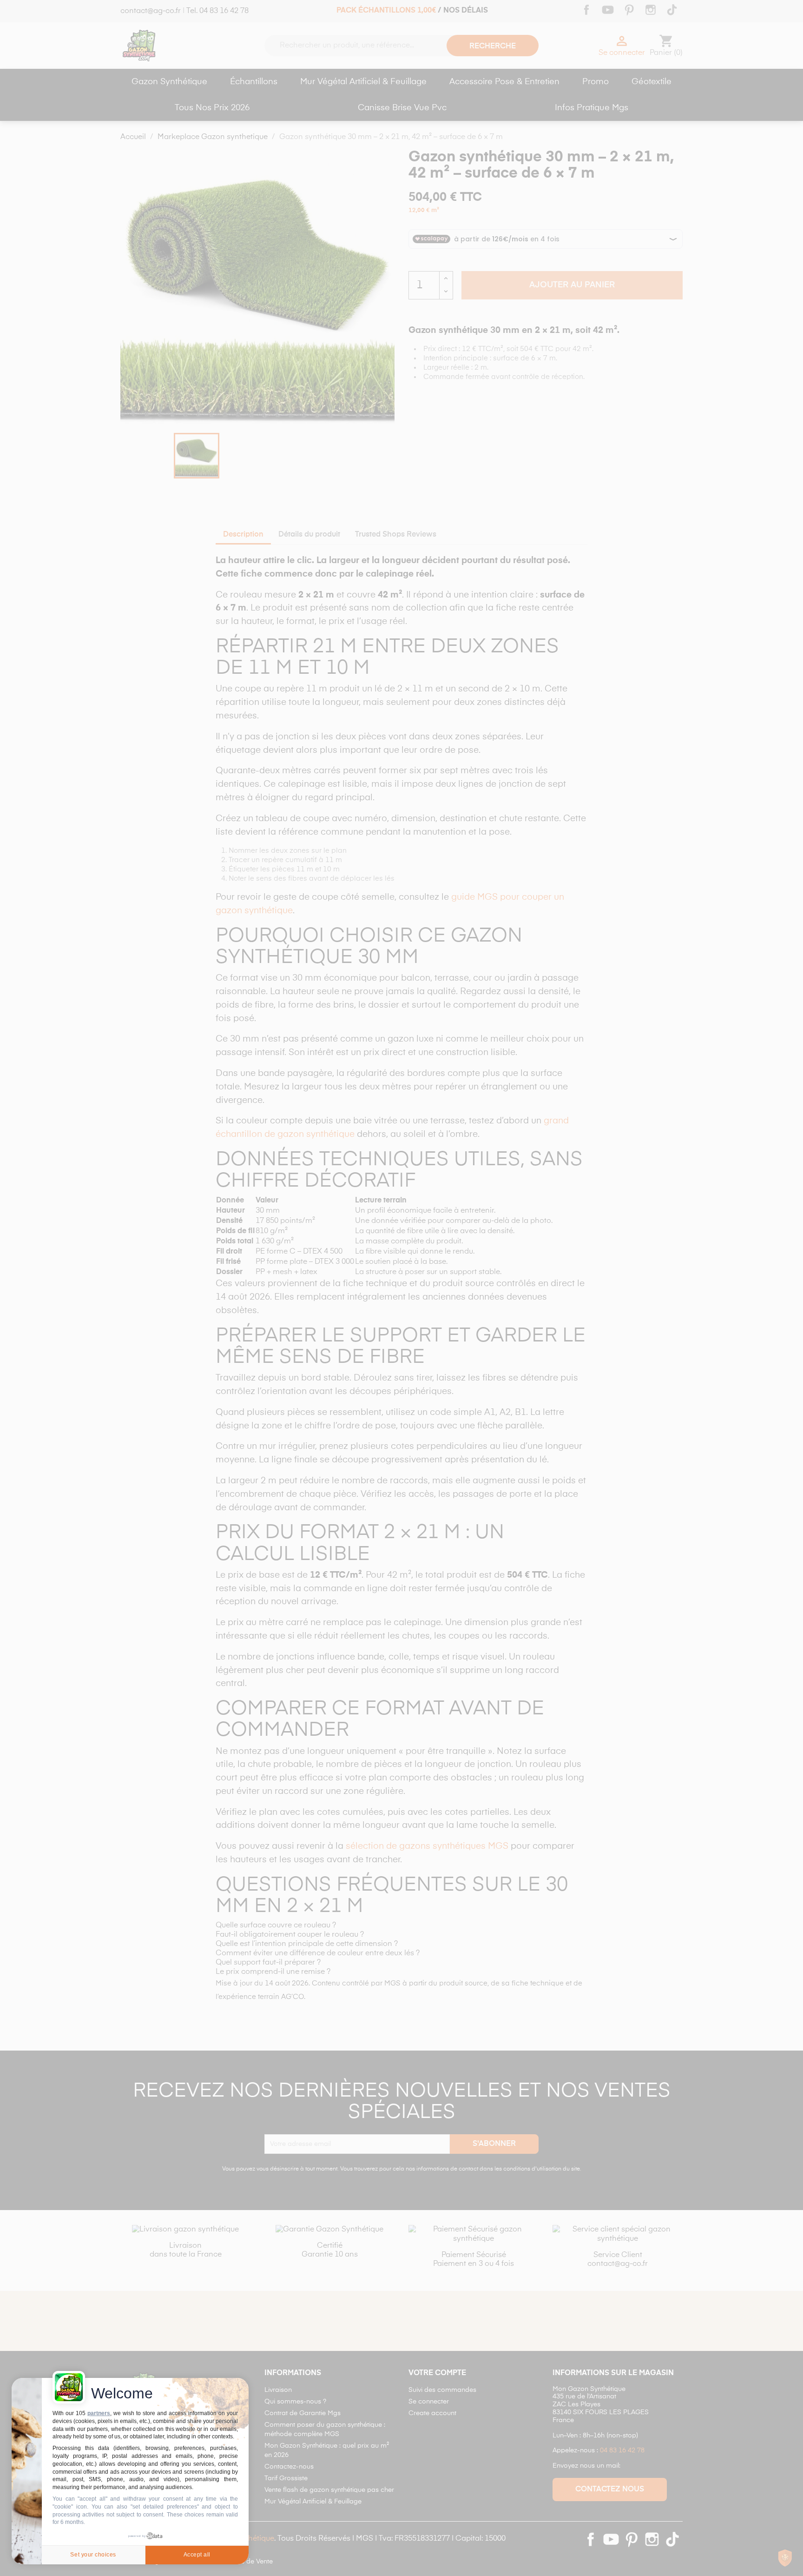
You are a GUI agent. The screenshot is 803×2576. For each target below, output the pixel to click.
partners (99, 2413)
